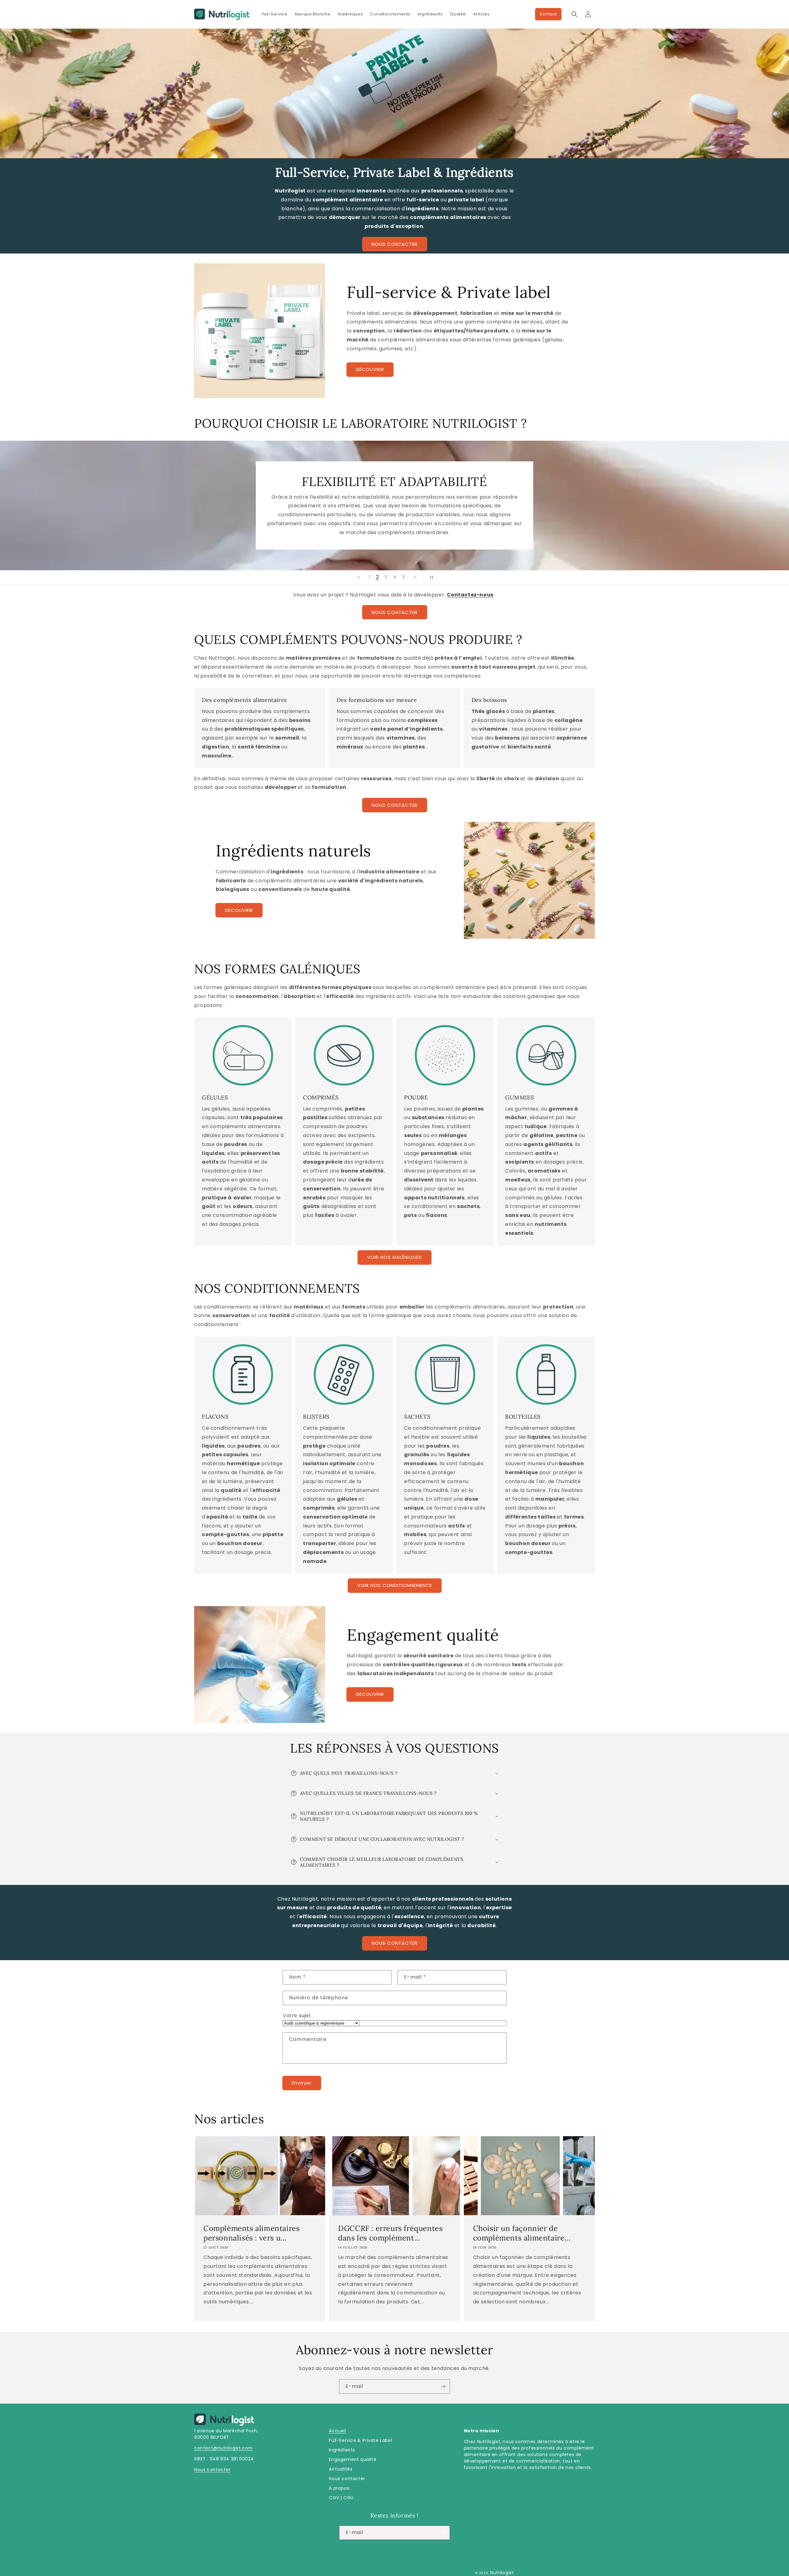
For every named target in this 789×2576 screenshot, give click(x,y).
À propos (339, 2488)
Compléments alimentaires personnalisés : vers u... (251, 2233)
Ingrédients (342, 2450)
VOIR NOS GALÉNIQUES (394, 1257)
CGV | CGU (341, 2498)
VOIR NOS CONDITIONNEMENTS (395, 1585)
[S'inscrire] (443, 2386)
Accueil (337, 2431)
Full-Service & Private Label (360, 2440)
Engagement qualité (353, 2459)
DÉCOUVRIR (370, 369)
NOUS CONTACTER (395, 244)
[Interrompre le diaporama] (430, 577)
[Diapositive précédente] (359, 577)
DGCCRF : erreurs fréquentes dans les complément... (390, 2233)
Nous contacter (212, 2470)
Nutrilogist (502, 2573)
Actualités (341, 2469)
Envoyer (302, 2083)
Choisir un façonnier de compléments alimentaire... (522, 2233)
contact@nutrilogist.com (223, 2448)
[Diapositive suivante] (415, 577)
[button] (574, 14)
